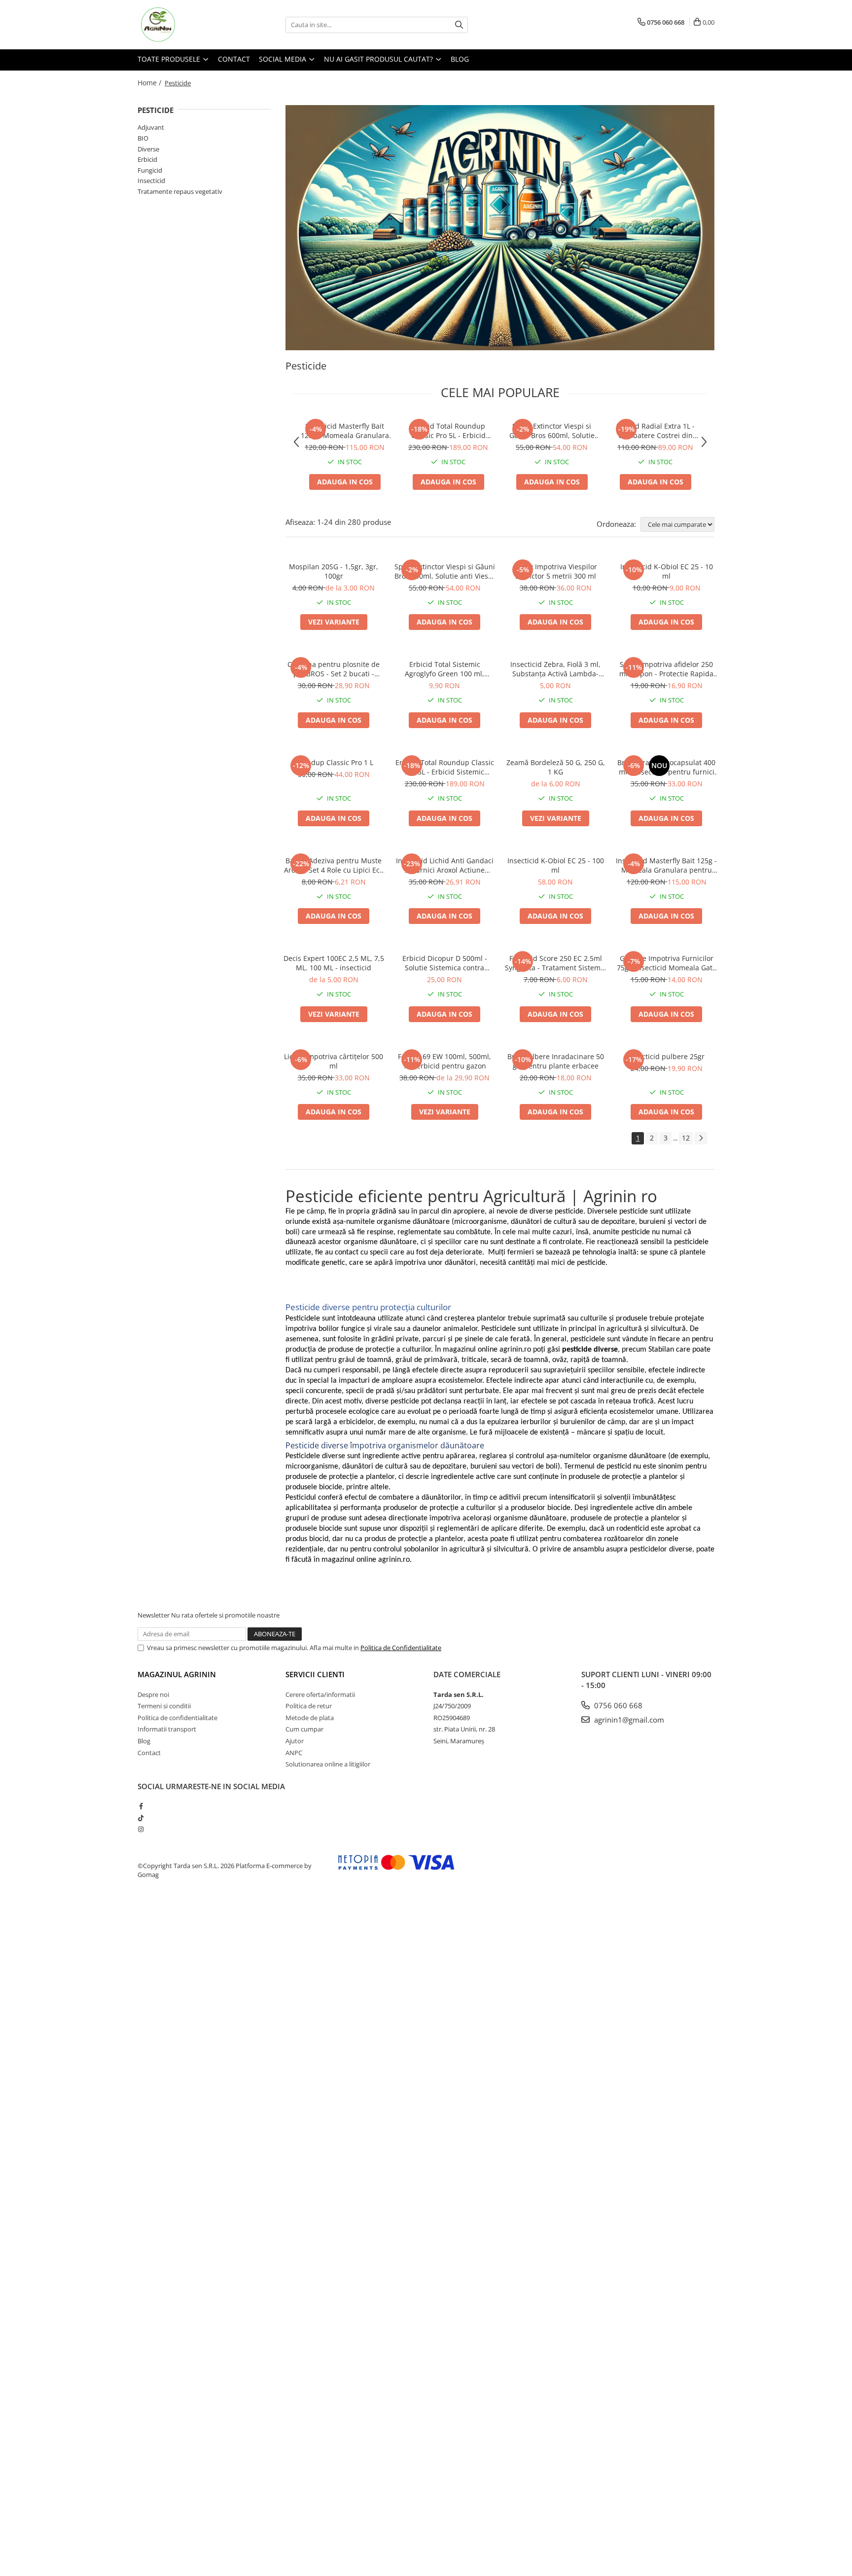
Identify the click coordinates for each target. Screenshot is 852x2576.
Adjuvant (151, 127)
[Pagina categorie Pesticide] (500, 228)
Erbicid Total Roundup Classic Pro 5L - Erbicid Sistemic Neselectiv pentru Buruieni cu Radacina (448, 431)
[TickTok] (141, 1818)
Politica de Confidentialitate (401, 1648)
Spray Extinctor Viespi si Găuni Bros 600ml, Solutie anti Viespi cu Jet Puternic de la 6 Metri (552, 431)
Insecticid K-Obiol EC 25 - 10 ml (667, 571)
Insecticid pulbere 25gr (666, 1056)
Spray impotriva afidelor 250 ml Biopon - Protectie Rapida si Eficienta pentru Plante (666, 669)
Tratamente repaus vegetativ (180, 191)
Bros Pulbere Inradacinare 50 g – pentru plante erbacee (556, 1061)
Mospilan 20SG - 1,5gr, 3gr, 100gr (334, 571)
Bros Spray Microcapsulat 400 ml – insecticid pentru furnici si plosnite (666, 767)
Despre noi (153, 1694)
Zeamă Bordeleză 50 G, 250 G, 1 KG (556, 767)
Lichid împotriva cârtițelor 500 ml (334, 1061)
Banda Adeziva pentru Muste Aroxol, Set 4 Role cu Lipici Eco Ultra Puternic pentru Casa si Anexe (334, 865)
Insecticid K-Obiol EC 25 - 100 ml (556, 865)
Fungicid (150, 170)
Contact (234, 59)
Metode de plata (310, 1718)
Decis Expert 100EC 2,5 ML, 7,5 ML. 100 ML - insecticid (334, 963)
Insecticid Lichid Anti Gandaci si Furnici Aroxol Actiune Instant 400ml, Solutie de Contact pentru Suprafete (445, 865)
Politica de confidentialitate (177, 1718)
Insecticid (151, 181)
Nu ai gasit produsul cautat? (379, 59)
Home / (150, 83)
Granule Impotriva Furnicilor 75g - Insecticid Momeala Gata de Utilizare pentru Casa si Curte (667, 963)
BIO (143, 138)
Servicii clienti (315, 1674)
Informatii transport (167, 1729)
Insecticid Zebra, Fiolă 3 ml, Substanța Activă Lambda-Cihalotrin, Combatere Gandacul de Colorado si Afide (556, 669)
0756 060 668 (617, 1705)
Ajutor (295, 1741)
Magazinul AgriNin (177, 1674)
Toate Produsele (170, 59)
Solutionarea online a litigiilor (328, 1764)
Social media (284, 59)
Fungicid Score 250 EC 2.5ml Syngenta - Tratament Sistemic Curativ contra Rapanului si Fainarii (555, 963)
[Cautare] (459, 25)
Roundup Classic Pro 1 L (334, 762)
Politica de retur (309, 1706)
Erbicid (147, 159)
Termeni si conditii (164, 1706)
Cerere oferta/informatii (320, 1694)
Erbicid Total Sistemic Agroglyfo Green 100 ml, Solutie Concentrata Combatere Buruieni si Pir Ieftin (444, 669)
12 (686, 1138)
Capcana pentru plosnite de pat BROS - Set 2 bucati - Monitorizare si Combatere (334, 669)
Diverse (148, 149)
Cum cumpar (304, 1729)
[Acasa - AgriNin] (187, 25)
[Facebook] (141, 1806)
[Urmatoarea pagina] (701, 1138)
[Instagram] (141, 1829)
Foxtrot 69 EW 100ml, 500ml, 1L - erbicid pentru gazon (444, 1061)
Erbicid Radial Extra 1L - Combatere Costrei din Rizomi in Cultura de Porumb (656, 431)
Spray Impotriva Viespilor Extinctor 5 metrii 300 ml (556, 571)
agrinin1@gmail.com (628, 1720)
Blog (460, 59)
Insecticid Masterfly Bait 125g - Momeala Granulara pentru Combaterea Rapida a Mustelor (345, 431)
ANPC (294, 1753)
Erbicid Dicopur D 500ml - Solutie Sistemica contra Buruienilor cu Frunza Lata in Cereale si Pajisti (444, 963)
